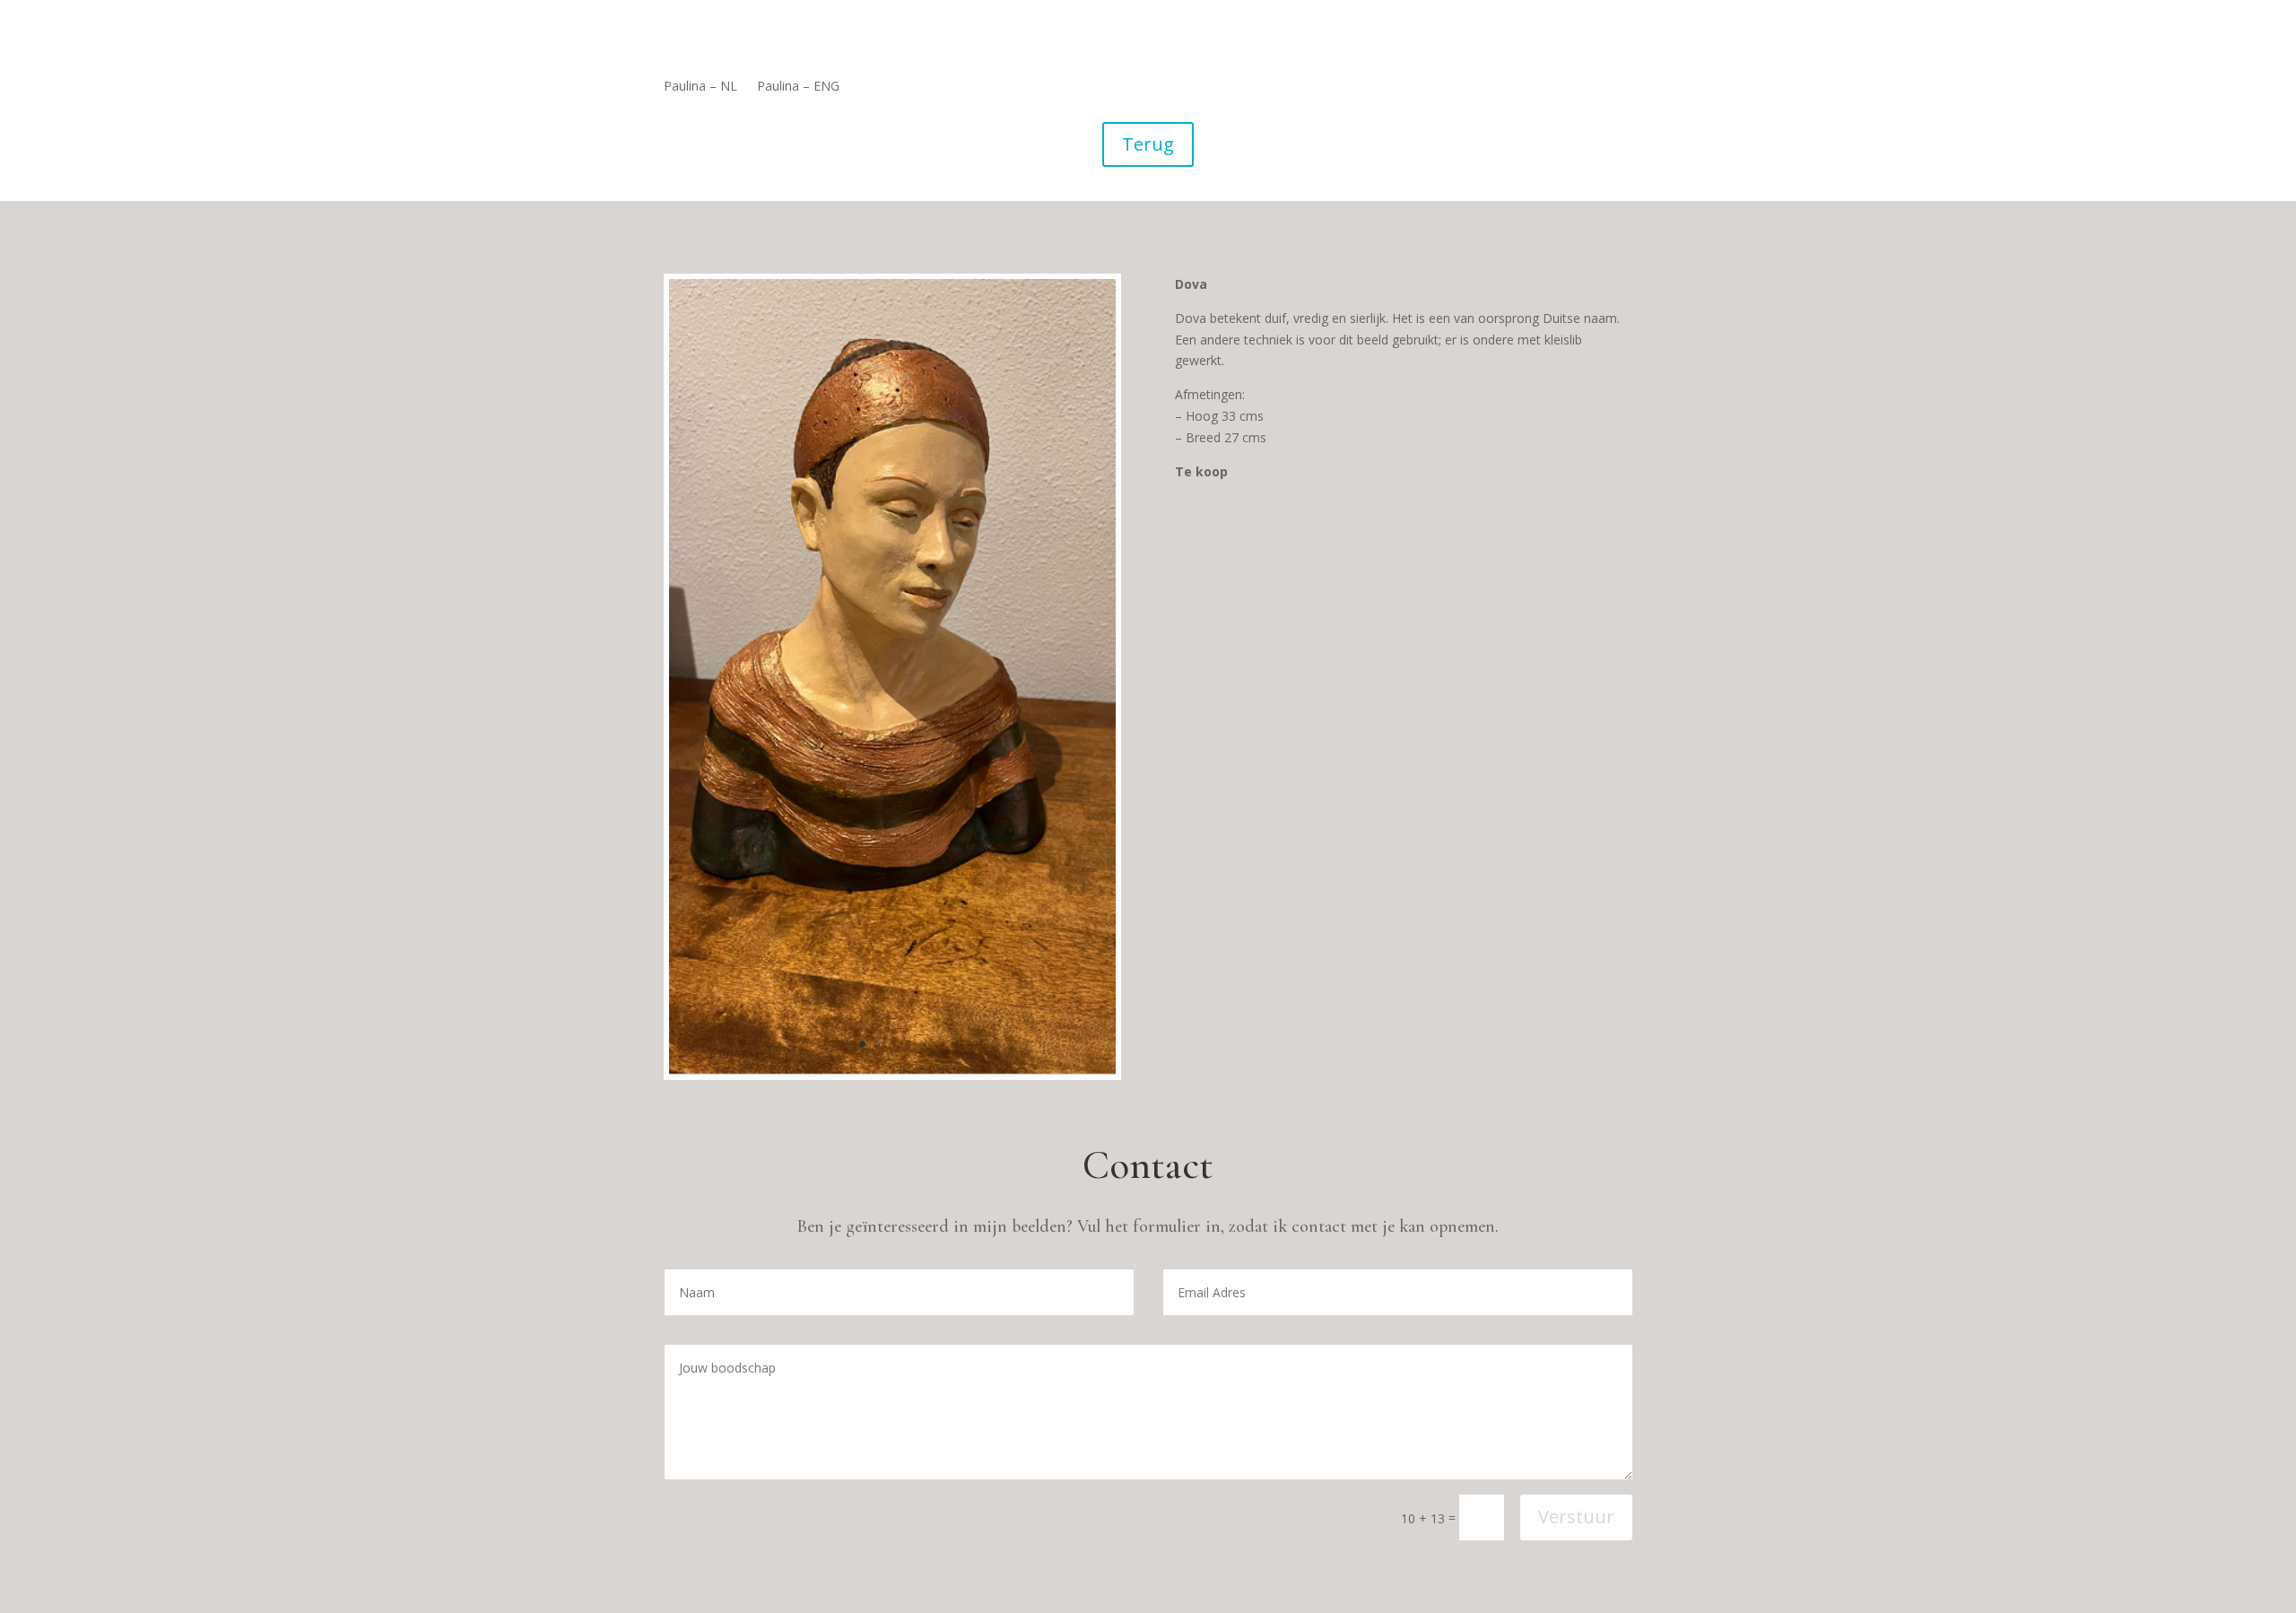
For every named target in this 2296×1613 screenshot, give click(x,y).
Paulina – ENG (798, 87)
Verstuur (1576, 1517)
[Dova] (892, 1070)
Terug (1148, 144)
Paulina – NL (700, 87)
